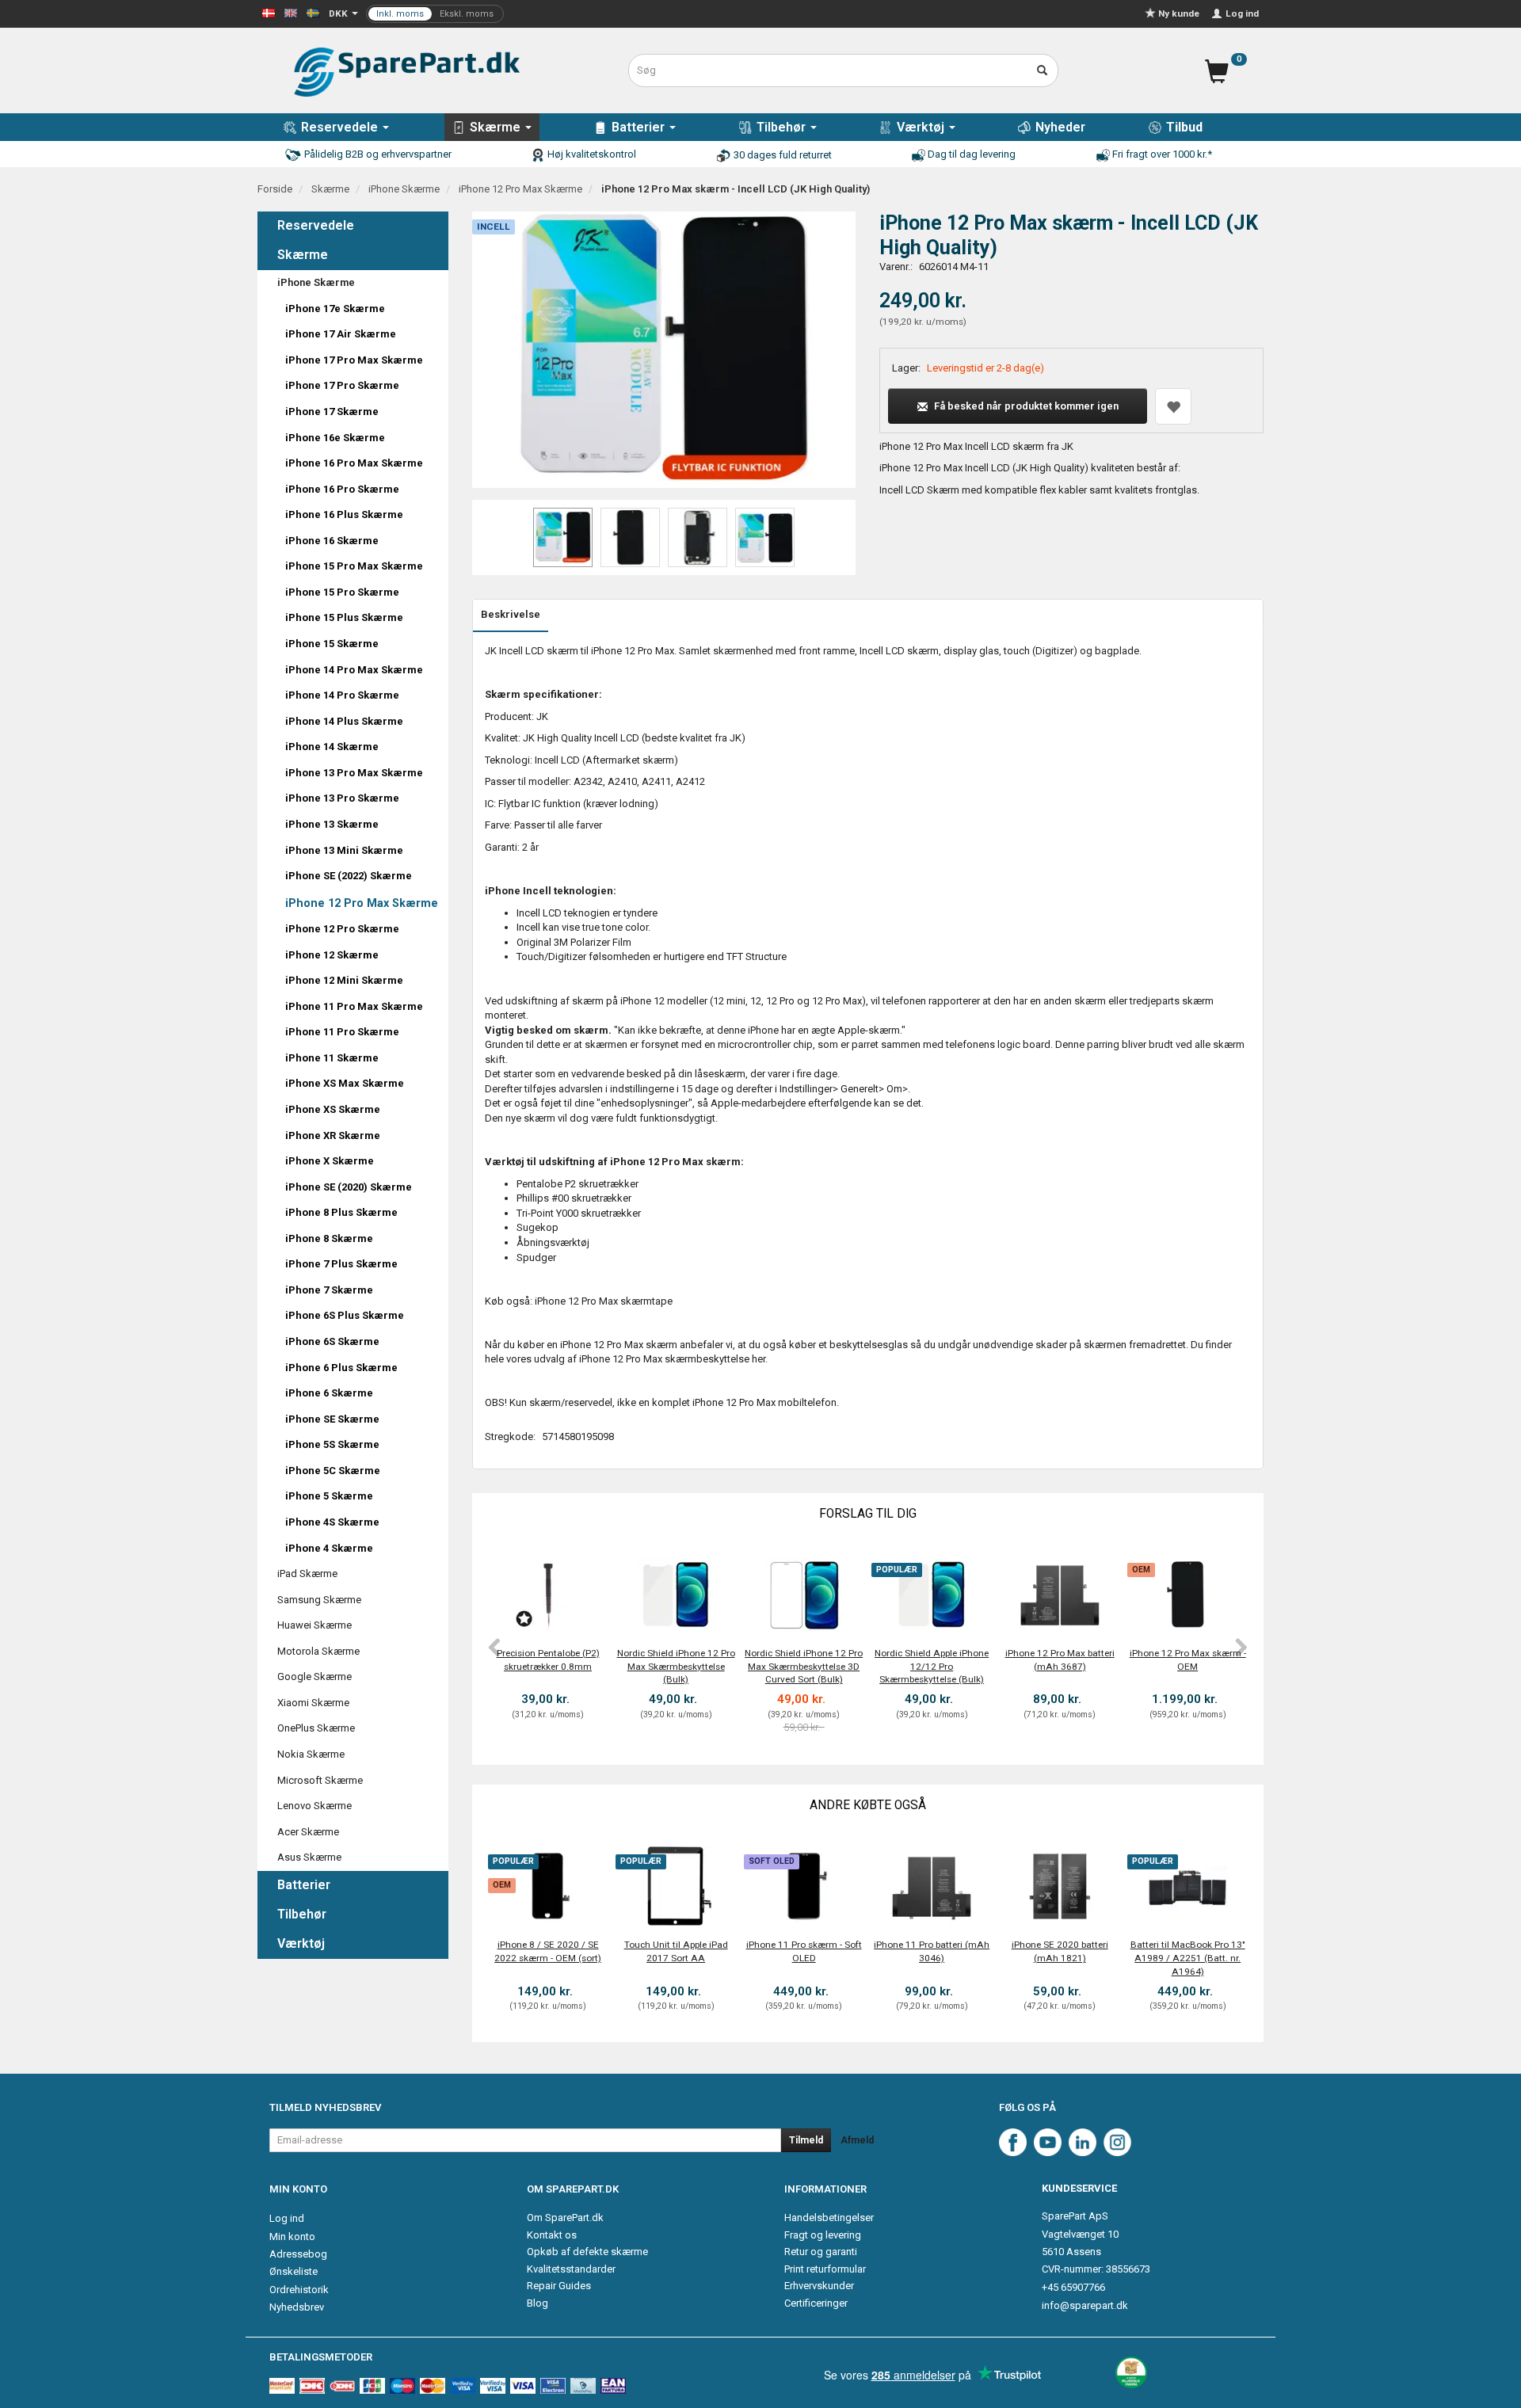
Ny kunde (1179, 13)
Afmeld (857, 2140)
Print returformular (825, 2269)
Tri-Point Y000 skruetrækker (579, 1213)
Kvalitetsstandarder (571, 2269)
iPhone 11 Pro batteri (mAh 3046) (932, 1951)
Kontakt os (552, 2235)
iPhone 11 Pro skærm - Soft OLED (804, 1951)
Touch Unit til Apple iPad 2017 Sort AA (676, 1951)
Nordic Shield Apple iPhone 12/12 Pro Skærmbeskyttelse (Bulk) (932, 1666)
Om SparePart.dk (565, 2217)
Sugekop (537, 1227)
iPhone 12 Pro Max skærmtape (604, 1301)
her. (760, 1359)
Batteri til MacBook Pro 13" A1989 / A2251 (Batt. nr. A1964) (1188, 1958)
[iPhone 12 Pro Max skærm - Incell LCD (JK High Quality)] (664, 350)
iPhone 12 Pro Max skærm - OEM (1188, 1660)
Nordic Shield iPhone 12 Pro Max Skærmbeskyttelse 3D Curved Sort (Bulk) (804, 1666)
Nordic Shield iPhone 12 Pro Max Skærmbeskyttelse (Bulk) (676, 1666)
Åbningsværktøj (553, 1242)
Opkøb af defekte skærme (587, 2252)
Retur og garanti (821, 2252)
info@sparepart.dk (1085, 2305)
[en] (291, 12)
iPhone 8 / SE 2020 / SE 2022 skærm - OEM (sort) (548, 1951)
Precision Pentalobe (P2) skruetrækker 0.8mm (548, 1660)
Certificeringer (816, 2303)
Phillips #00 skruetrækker (574, 1198)
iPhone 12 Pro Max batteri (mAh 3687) (1060, 1660)
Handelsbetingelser (829, 2217)
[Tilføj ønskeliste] (1173, 406)
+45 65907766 (1073, 2287)
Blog (537, 2303)
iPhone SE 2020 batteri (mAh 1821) (1060, 1951)
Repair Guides (559, 2286)
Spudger (536, 1257)
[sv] (313, 12)
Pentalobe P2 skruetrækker (578, 1184)
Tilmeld (806, 2140)
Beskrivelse (511, 614)
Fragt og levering (823, 2235)
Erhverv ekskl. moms (435, 14)
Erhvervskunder (819, 2286)
